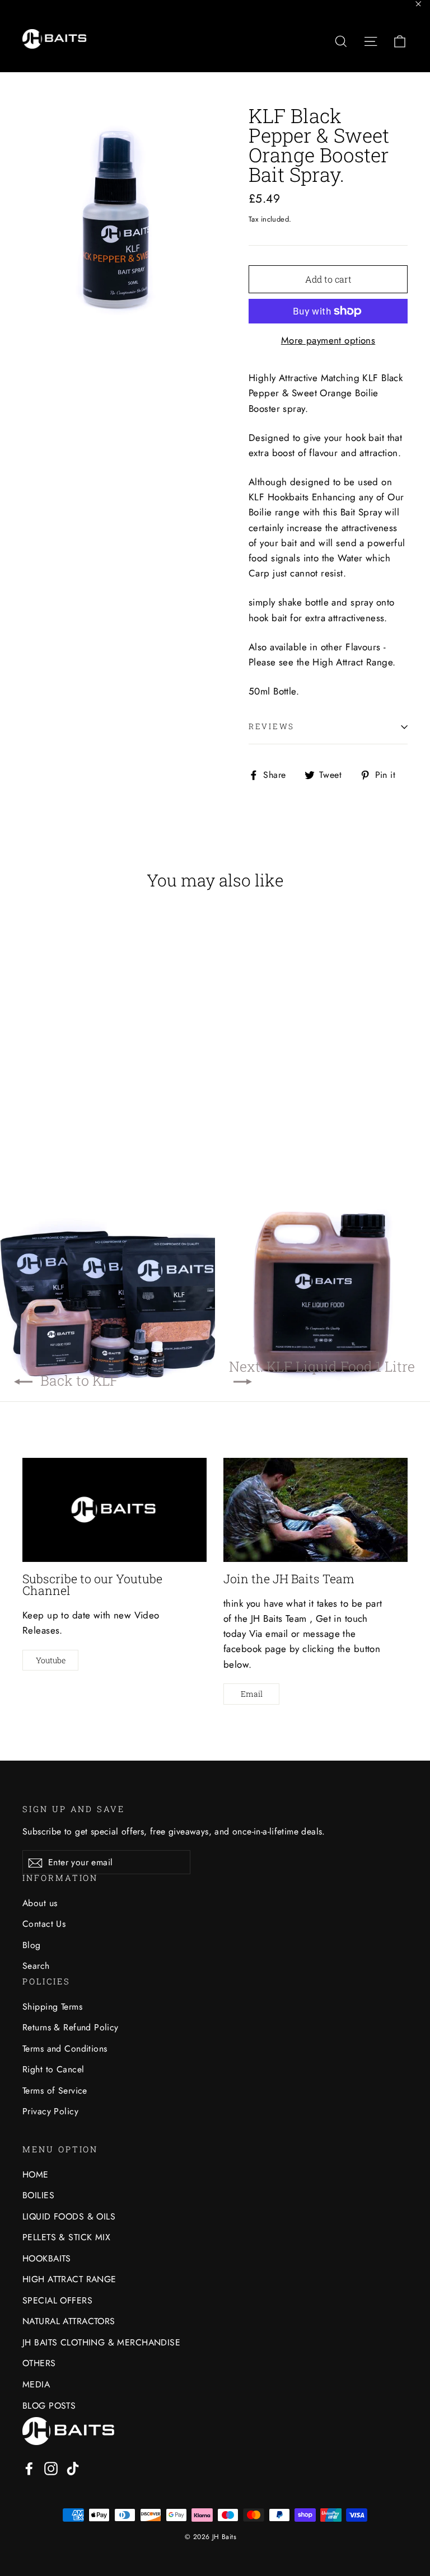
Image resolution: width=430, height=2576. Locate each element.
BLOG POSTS (49, 2406)
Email (252, 1694)
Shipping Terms (52, 2007)
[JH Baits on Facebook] (29, 2468)
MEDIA (36, 2384)
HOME (36, 2174)
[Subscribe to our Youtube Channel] (114, 1510)
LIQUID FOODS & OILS (69, 2216)
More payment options (328, 340)
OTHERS (39, 2363)
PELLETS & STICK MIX (66, 2237)
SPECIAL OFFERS (57, 2300)
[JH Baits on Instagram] (51, 2468)
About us (40, 1903)
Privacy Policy (50, 2111)
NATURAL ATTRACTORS (69, 2321)
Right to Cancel (53, 2069)
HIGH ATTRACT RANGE (69, 2279)
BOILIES (38, 2195)
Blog (32, 1945)
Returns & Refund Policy (71, 2027)
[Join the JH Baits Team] (316, 1510)
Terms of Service (55, 2091)
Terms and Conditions (65, 2049)
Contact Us (44, 1924)
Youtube (51, 1660)
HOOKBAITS (47, 2258)
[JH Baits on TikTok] (73, 2468)
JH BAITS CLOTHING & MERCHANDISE (101, 2342)
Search (36, 1966)
